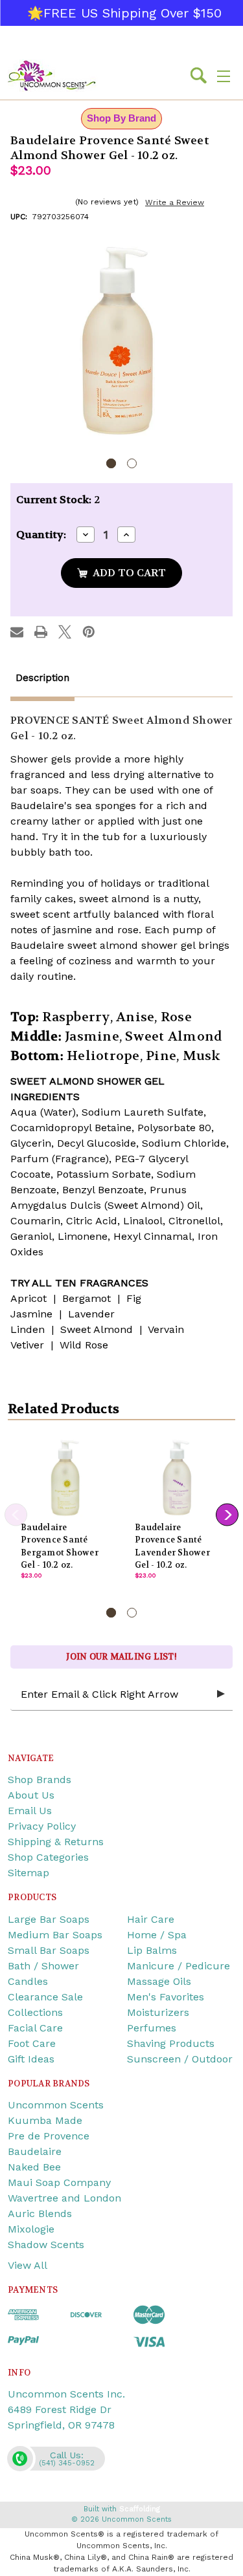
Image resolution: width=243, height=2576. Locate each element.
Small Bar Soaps (49, 1950)
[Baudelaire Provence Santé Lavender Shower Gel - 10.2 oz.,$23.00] (179, 1477)
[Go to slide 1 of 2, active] (111, 1613)
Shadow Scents (46, 2245)
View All (28, 2265)
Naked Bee (34, 2167)
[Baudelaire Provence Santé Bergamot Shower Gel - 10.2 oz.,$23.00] (65, 1477)
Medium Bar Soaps (55, 1935)
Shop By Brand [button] (121, 118)
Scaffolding (140, 2509)
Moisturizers (158, 2012)
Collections (35, 2012)
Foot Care (32, 2043)
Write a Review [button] (175, 202)
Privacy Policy (42, 1826)
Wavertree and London (64, 2198)
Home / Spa (157, 1935)
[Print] (41, 632)
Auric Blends (40, 2213)
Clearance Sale (45, 1997)
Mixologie (31, 2229)
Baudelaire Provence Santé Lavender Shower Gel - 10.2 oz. (172, 1546)
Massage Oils (159, 1981)
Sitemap (29, 1873)
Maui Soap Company (59, 2182)
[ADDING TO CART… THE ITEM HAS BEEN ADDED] (121, 573)
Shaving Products (171, 2043)
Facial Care (35, 2028)
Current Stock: (58, 500)
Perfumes (152, 2028)
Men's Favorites (166, 1997)
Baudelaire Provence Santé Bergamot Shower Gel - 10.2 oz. (60, 1546)
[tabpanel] (121, 341)
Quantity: (41, 535)
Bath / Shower (43, 1966)
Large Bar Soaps (49, 1919)
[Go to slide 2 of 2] (132, 1613)
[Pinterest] (89, 632)
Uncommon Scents (56, 2105)
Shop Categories (48, 1857)
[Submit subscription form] (221, 1694)
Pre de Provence (49, 2136)
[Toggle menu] (224, 76)
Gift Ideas (31, 2059)
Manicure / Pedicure (179, 1966)
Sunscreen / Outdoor (180, 2059)
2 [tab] (132, 463)
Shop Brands (40, 1780)
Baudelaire (35, 2151)
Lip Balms (152, 1950)
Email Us (30, 1811)
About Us (31, 1795)
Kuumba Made (45, 2120)
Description (42, 678)
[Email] (17, 632)
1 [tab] (111, 463)
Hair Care (151, 1919)
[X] (65, 632)
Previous (16, 1515)
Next (227, 1515)
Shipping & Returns (56, 1842)
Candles (28, 1981)
